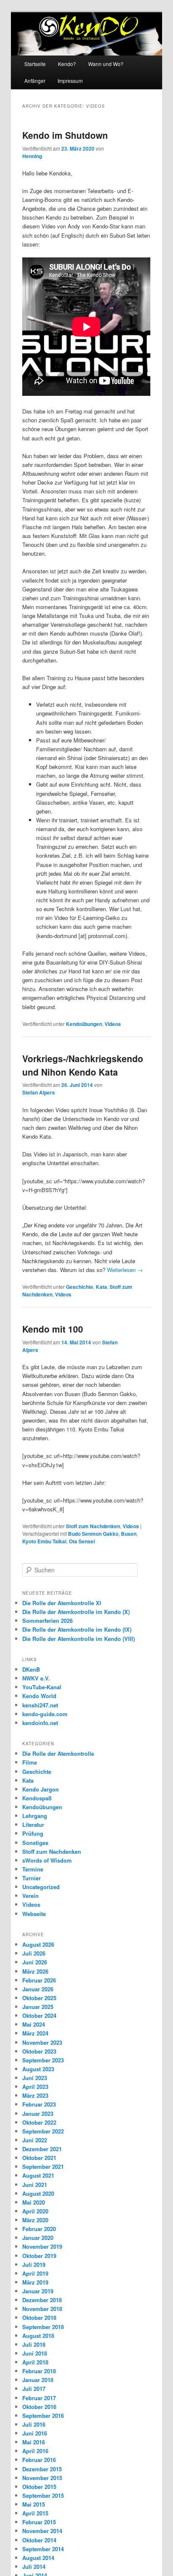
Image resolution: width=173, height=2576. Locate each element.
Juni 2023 (35, 2078)
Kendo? (67, 64)
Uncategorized (41, 1887)
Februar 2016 (39, 2460)
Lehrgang (35, 1816)
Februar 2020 (39, 2229)
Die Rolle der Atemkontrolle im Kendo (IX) (77, 1629)
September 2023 (43, 2060)
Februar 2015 (39, 2522)
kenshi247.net (40, 1705)
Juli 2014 (34, 2567)
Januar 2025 (38, 2007)
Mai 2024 (34, 2024)
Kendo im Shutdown (65, 135)
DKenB (31, 1669)
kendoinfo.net (40, 1723)
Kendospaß (37, 1798)
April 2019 (35, 2273)
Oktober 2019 (39, 2256)
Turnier (31, 1878)
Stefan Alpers (39, 1092)
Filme (30, 1762)
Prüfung (33, 1833)
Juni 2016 (35, 2433)
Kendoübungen (84, 1024)
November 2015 (42, 2478)
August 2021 (38, 2175)
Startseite (35, 64)
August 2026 (38, 1944)
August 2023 (38, 2069)
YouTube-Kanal (42, 1687)
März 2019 (35, 2282)
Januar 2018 (38, 2380)
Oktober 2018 (39, 2318)
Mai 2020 (34, 2202)
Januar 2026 (38, 1989)
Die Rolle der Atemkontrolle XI (62, 1603)
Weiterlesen (125, 1270)
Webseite (34, 1914)
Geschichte (80, 1287)
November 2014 (42, 2531)
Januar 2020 (38, 2238)
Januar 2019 (38, 2291)
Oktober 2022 (39, 2122)
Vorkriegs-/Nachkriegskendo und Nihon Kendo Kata (83, 1065)
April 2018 (35, 2362)
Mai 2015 (34, 2504)
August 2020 (38, 2193)
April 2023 (35, 2087)
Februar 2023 (39, 2104)
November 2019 (42, 2246)
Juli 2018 (34, 2344)
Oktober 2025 (39, 1998)
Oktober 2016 (39, 2407)
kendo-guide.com (45, 1714)
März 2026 (35, 1971)
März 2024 (35, 2033)
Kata (101, 1287)
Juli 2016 (34, 2424)
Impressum (70, 81)
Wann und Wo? (106, 64)
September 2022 (43, 2131)
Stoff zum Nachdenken (93, 1526)
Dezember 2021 (42, 2149)
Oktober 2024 (39, 2015)
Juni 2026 (35, 1962)
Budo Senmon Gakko (93, 1534)
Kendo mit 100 (53, 1329)
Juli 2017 (34, 2389)
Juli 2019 (34, 2265)
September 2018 (43, 2327)
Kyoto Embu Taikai (44, 1541)
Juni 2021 (35, 2185)
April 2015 (35, 2513)
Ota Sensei (82, 1541)
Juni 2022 (35, 2140)
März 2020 (35, 2220)
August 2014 (38, 2558)
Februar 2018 (39, 2371)
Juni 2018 (35, 2353)
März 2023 (35, 2095)
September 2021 (43, 2167)
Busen (129, 1534)
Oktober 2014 (39, 2540)
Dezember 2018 (42, 2300)
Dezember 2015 (42, 2469)
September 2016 (43, 2416)
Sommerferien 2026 (47, 1621)
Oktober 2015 (39, 2487)
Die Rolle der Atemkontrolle (58, 1753)
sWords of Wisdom (47, 1860)
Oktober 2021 (39, 2158)
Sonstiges (35, 1843)
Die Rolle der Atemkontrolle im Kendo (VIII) (79, 1639)
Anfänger (35, 81)
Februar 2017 (39, 2398)
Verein (30, 1896)
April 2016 (35, 2451)
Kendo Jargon (41, 1789)
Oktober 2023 (39, 2051)
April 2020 (35, 2211)
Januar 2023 (38, 2114)
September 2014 (43, 2549)
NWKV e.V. (36, 1678)
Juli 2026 (34, 1953)
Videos (113, 1024)
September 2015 (43, 2495)
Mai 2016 (34, 2442)
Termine (33, 1869)
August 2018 (38, 2336)
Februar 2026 (39, 1980)
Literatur (33, 1825)
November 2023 (42, 2042)
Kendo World (39, 1696)
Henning (32, 156)
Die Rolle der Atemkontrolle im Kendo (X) (76, 1612)
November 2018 (42, 2309)
